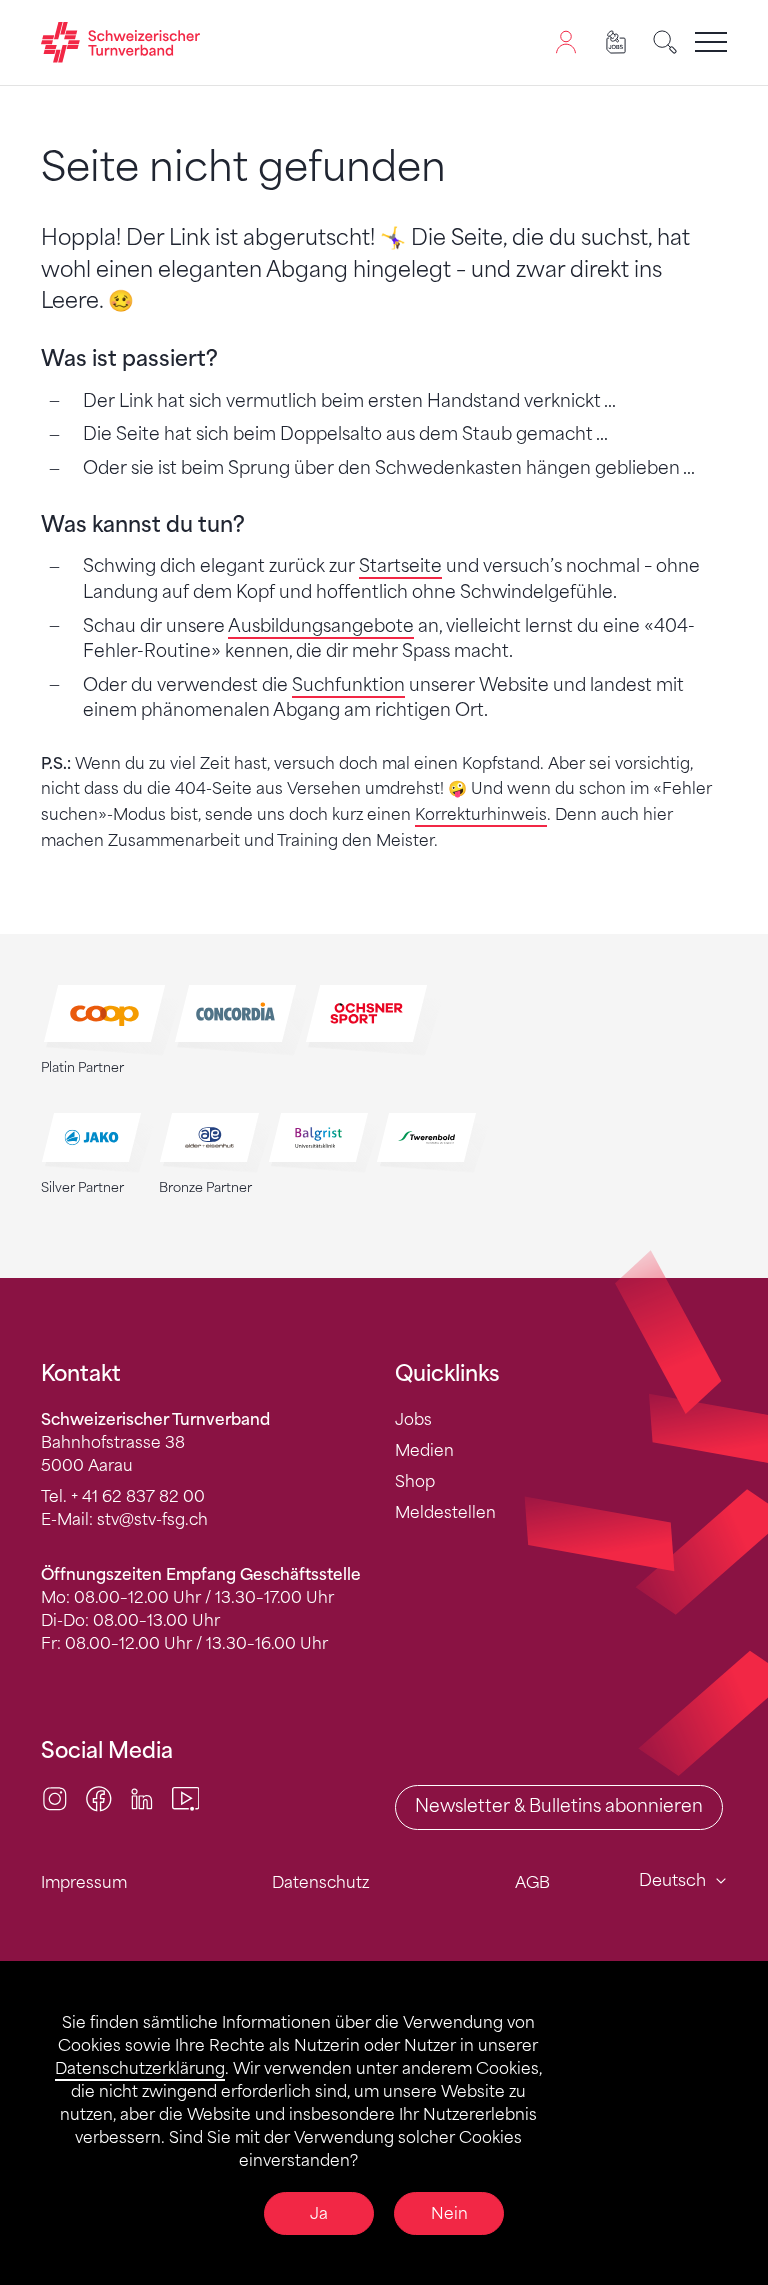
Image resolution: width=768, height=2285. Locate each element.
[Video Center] (186, 1797)
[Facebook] (99, 1797)
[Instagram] (55, 1797)
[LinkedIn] (142, 1797)
